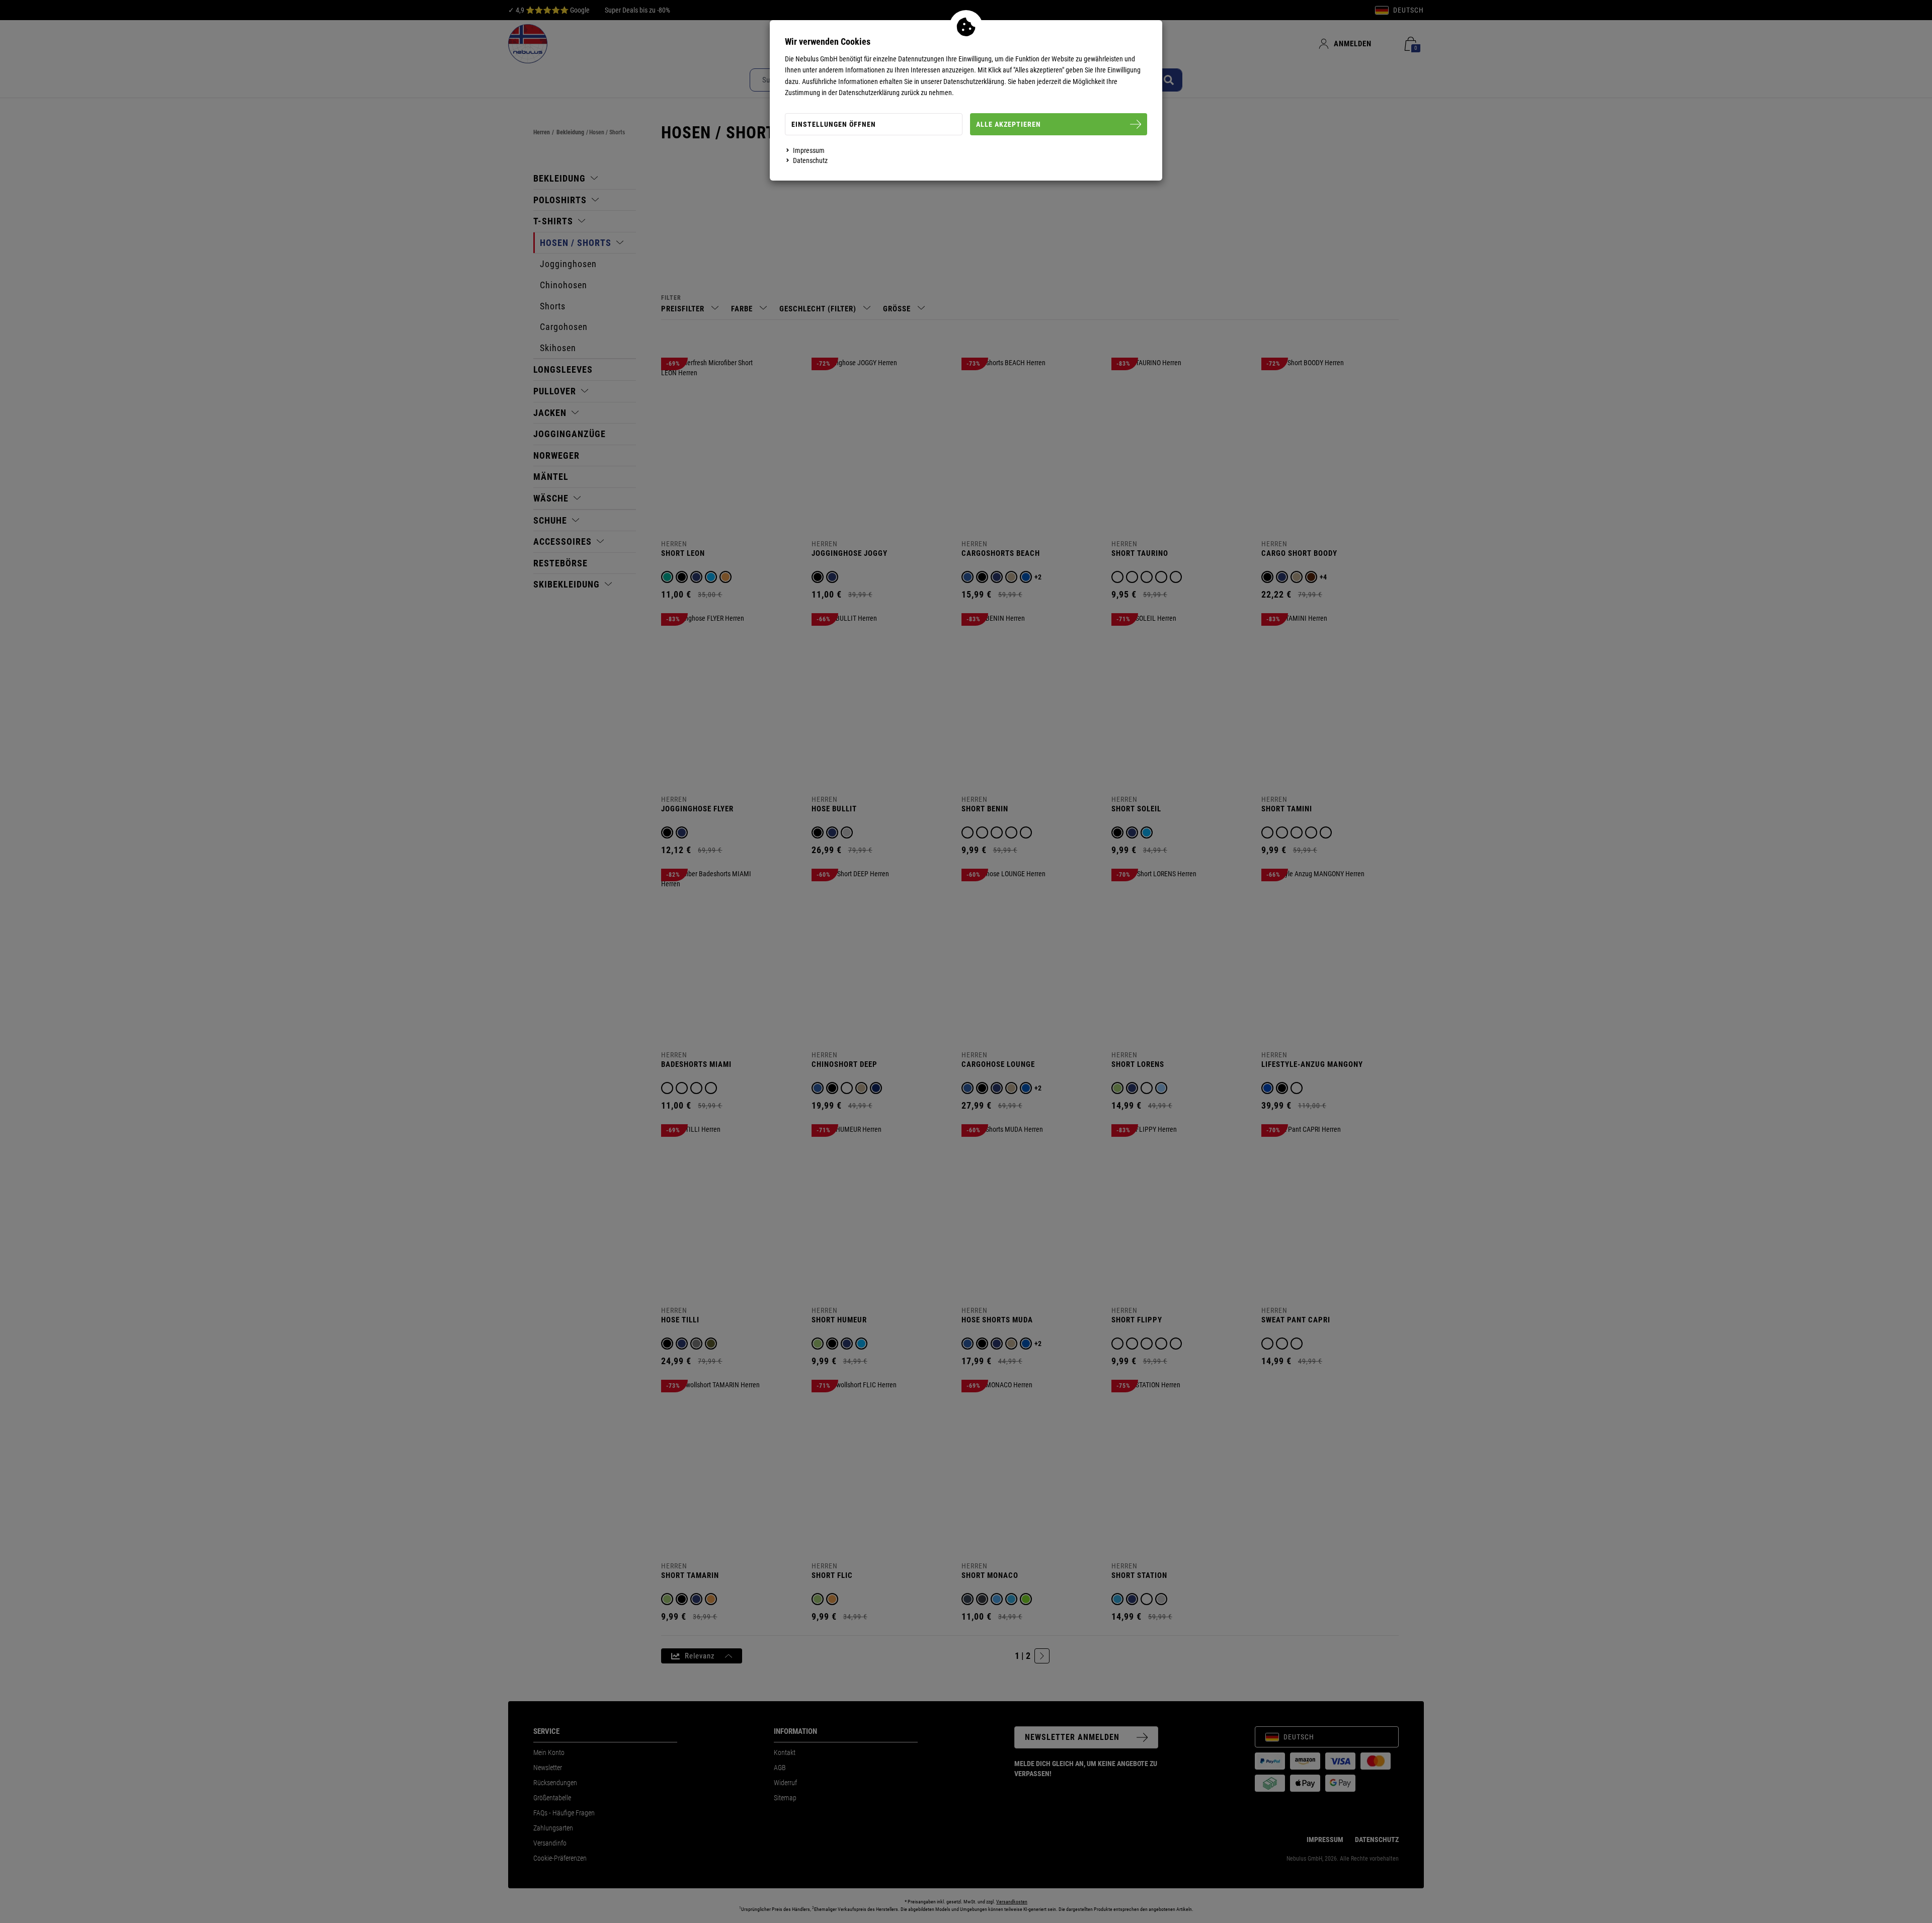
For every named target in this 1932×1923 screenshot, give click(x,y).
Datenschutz (810, 160)
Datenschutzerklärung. (975, 81)
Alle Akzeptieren (1009, 124)
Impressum (809, 150)
